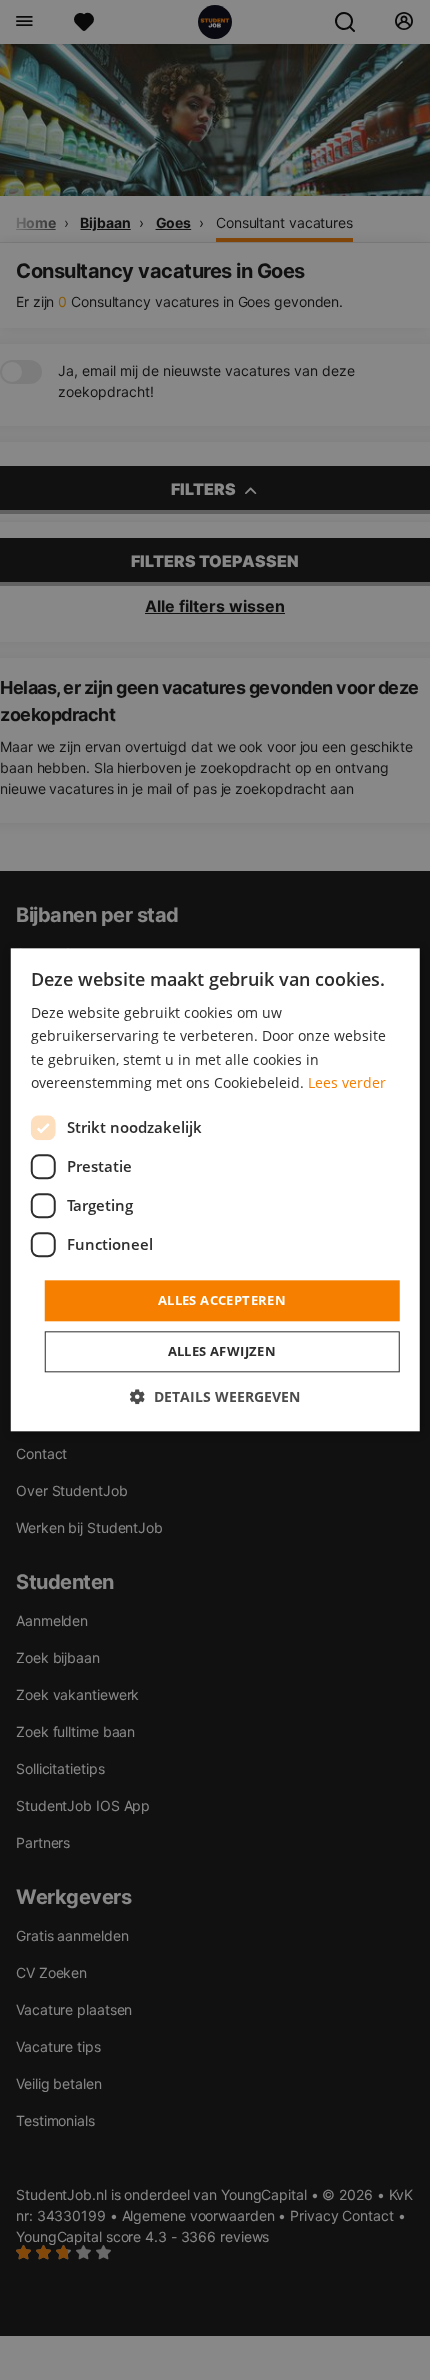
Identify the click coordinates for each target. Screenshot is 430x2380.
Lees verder (347, 1082)
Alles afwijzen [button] (222, 1352)
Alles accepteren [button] (222, 1300)
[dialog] (215, 1189)
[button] (215, 1397)
